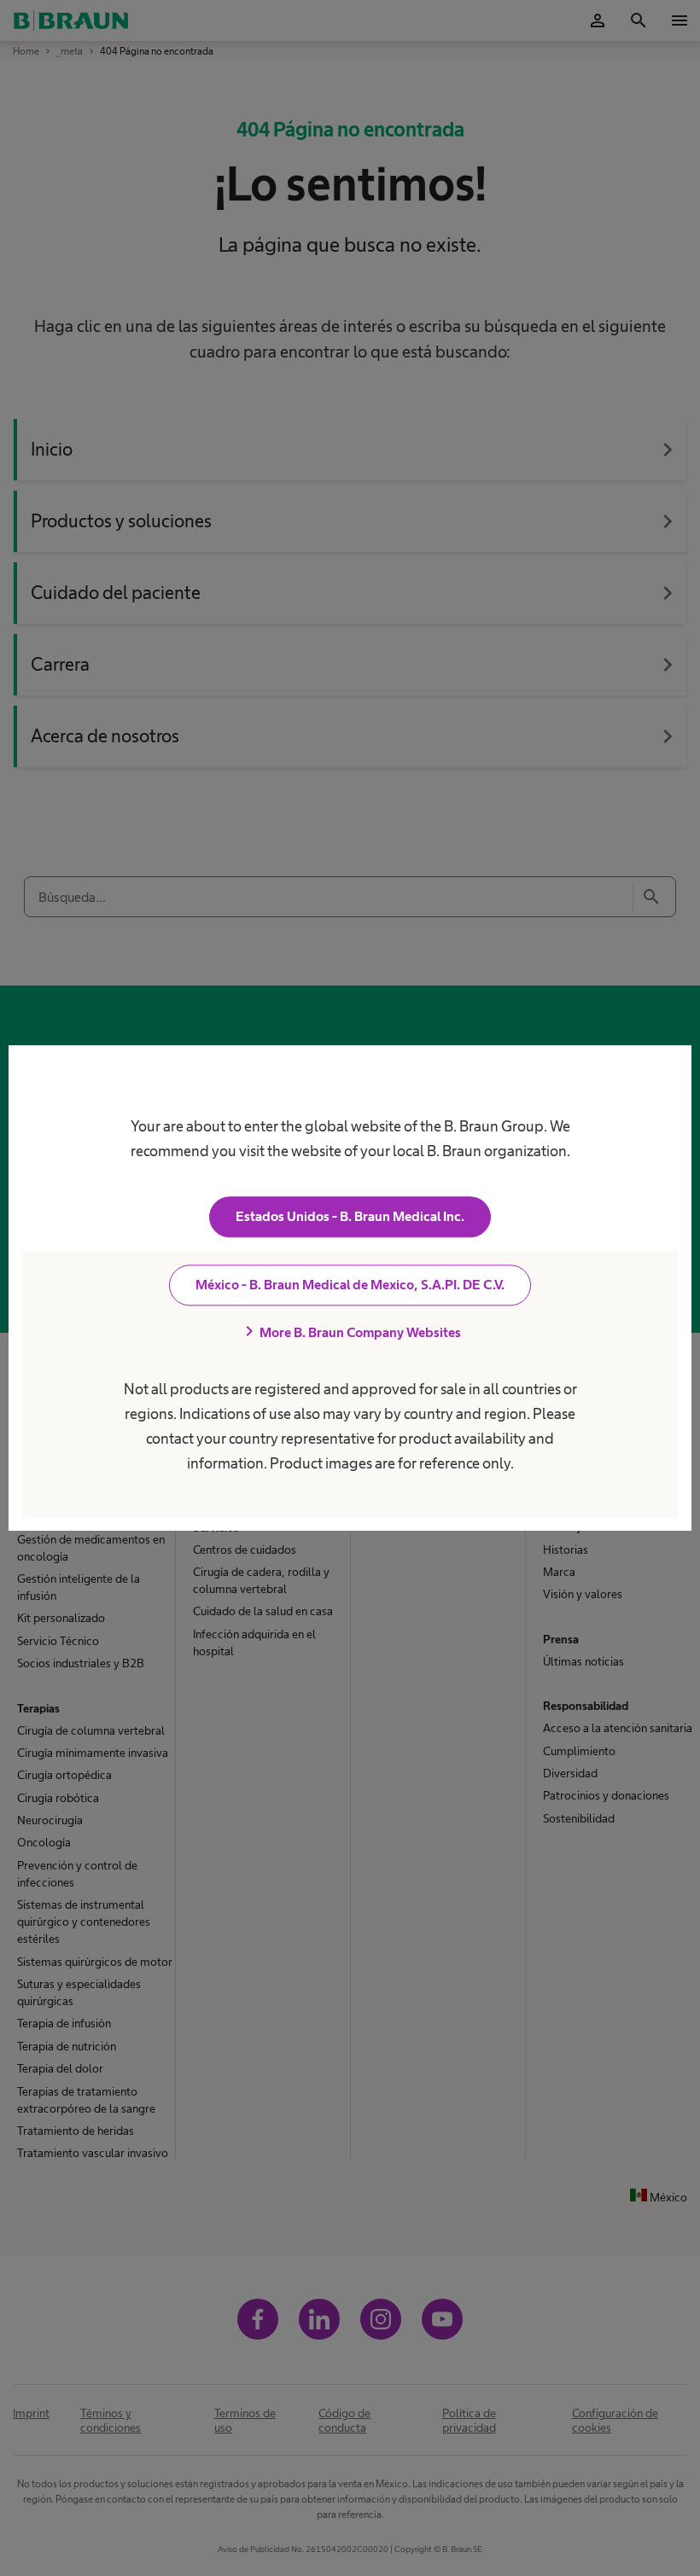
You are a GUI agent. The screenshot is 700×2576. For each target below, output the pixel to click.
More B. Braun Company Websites (350, 1332)
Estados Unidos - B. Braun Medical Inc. (350, 1216)
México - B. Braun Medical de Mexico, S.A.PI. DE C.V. (350, 1285)
